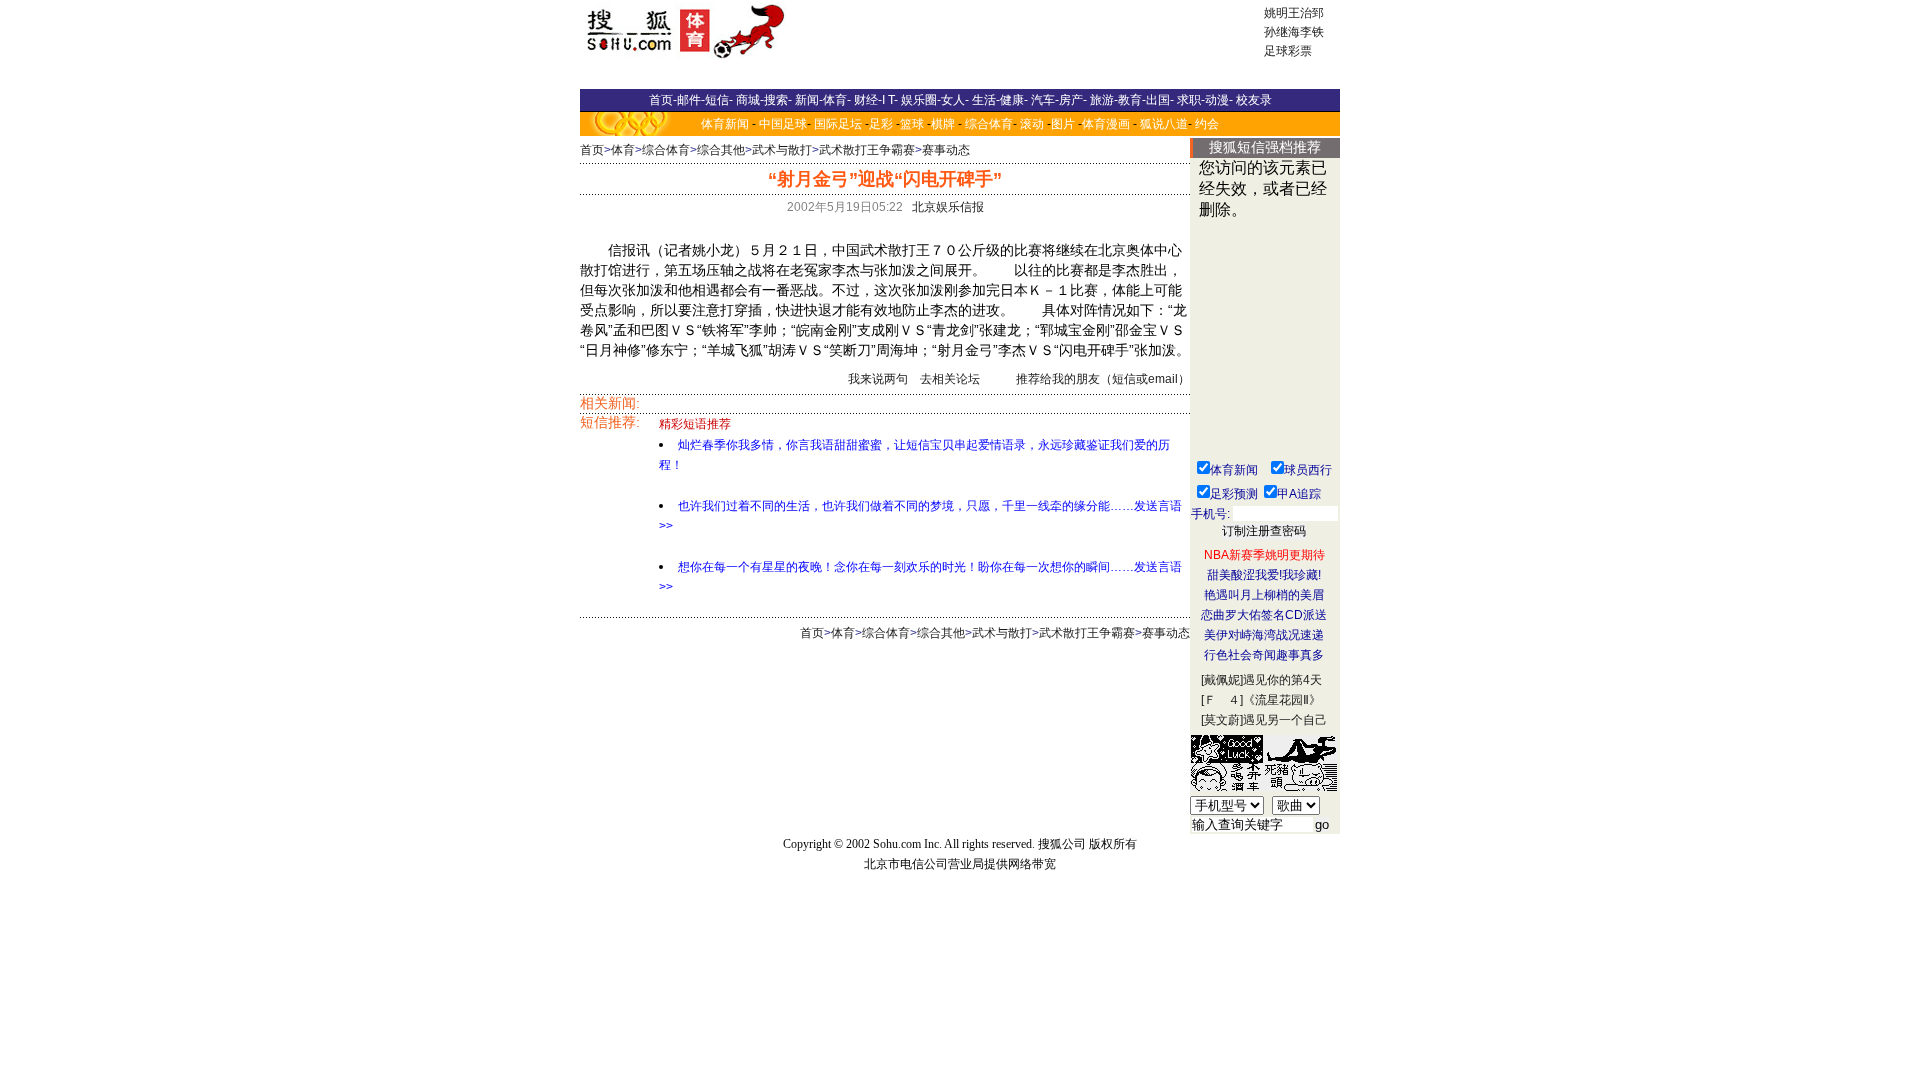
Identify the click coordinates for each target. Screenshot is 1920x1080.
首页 (592, 150)
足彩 (881, 124)
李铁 (1312, 32)
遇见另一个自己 (1285, 720)
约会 (1207, 124)
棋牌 (943, 124)
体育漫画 (1106, 124)
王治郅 (1306, 13)
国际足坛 (838, 124)
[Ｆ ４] (1222, 700)
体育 (623, 150)
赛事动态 (946, 150)
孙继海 (1282, 32)
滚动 (1032, 124)
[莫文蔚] (1222, 720)
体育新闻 (725, 124)
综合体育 (989, 124)
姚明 (1276, 13)
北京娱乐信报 (948, 207)
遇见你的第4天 (1282, 680)
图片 (1063, 124)
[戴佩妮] (1222, 680)
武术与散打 (782, 150)
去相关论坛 (950, 379)
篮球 (912, 124)
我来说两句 (878, 379)
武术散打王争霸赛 (867, 150)
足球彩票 (1288, 51)
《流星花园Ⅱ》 (1282, 700)
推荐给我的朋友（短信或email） (1103, 379)
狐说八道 (1164, 124)
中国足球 (783, 124)
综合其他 (721, 150)
